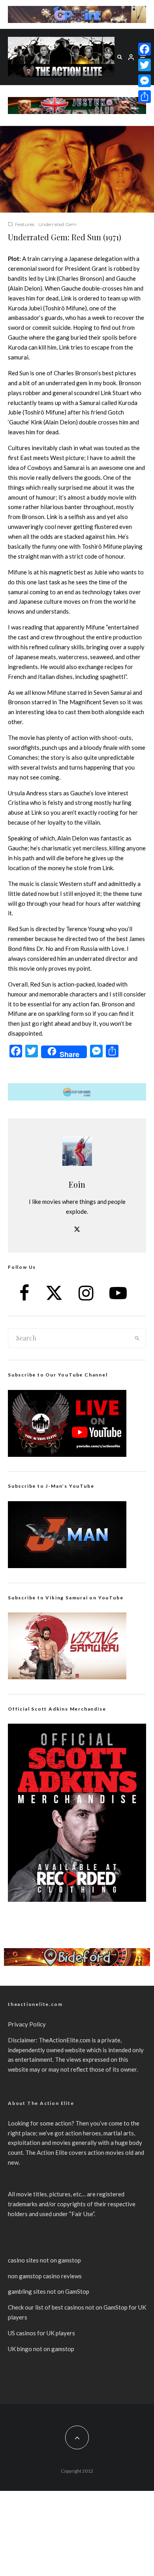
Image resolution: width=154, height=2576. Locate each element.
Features (25, 224)
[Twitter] (145, 65)
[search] (137, 1338)
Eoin (77, 1184)
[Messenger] (145, 81)
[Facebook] (145, 49)
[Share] (145, 97)
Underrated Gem (57, 224)
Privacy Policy (27, 2024)
